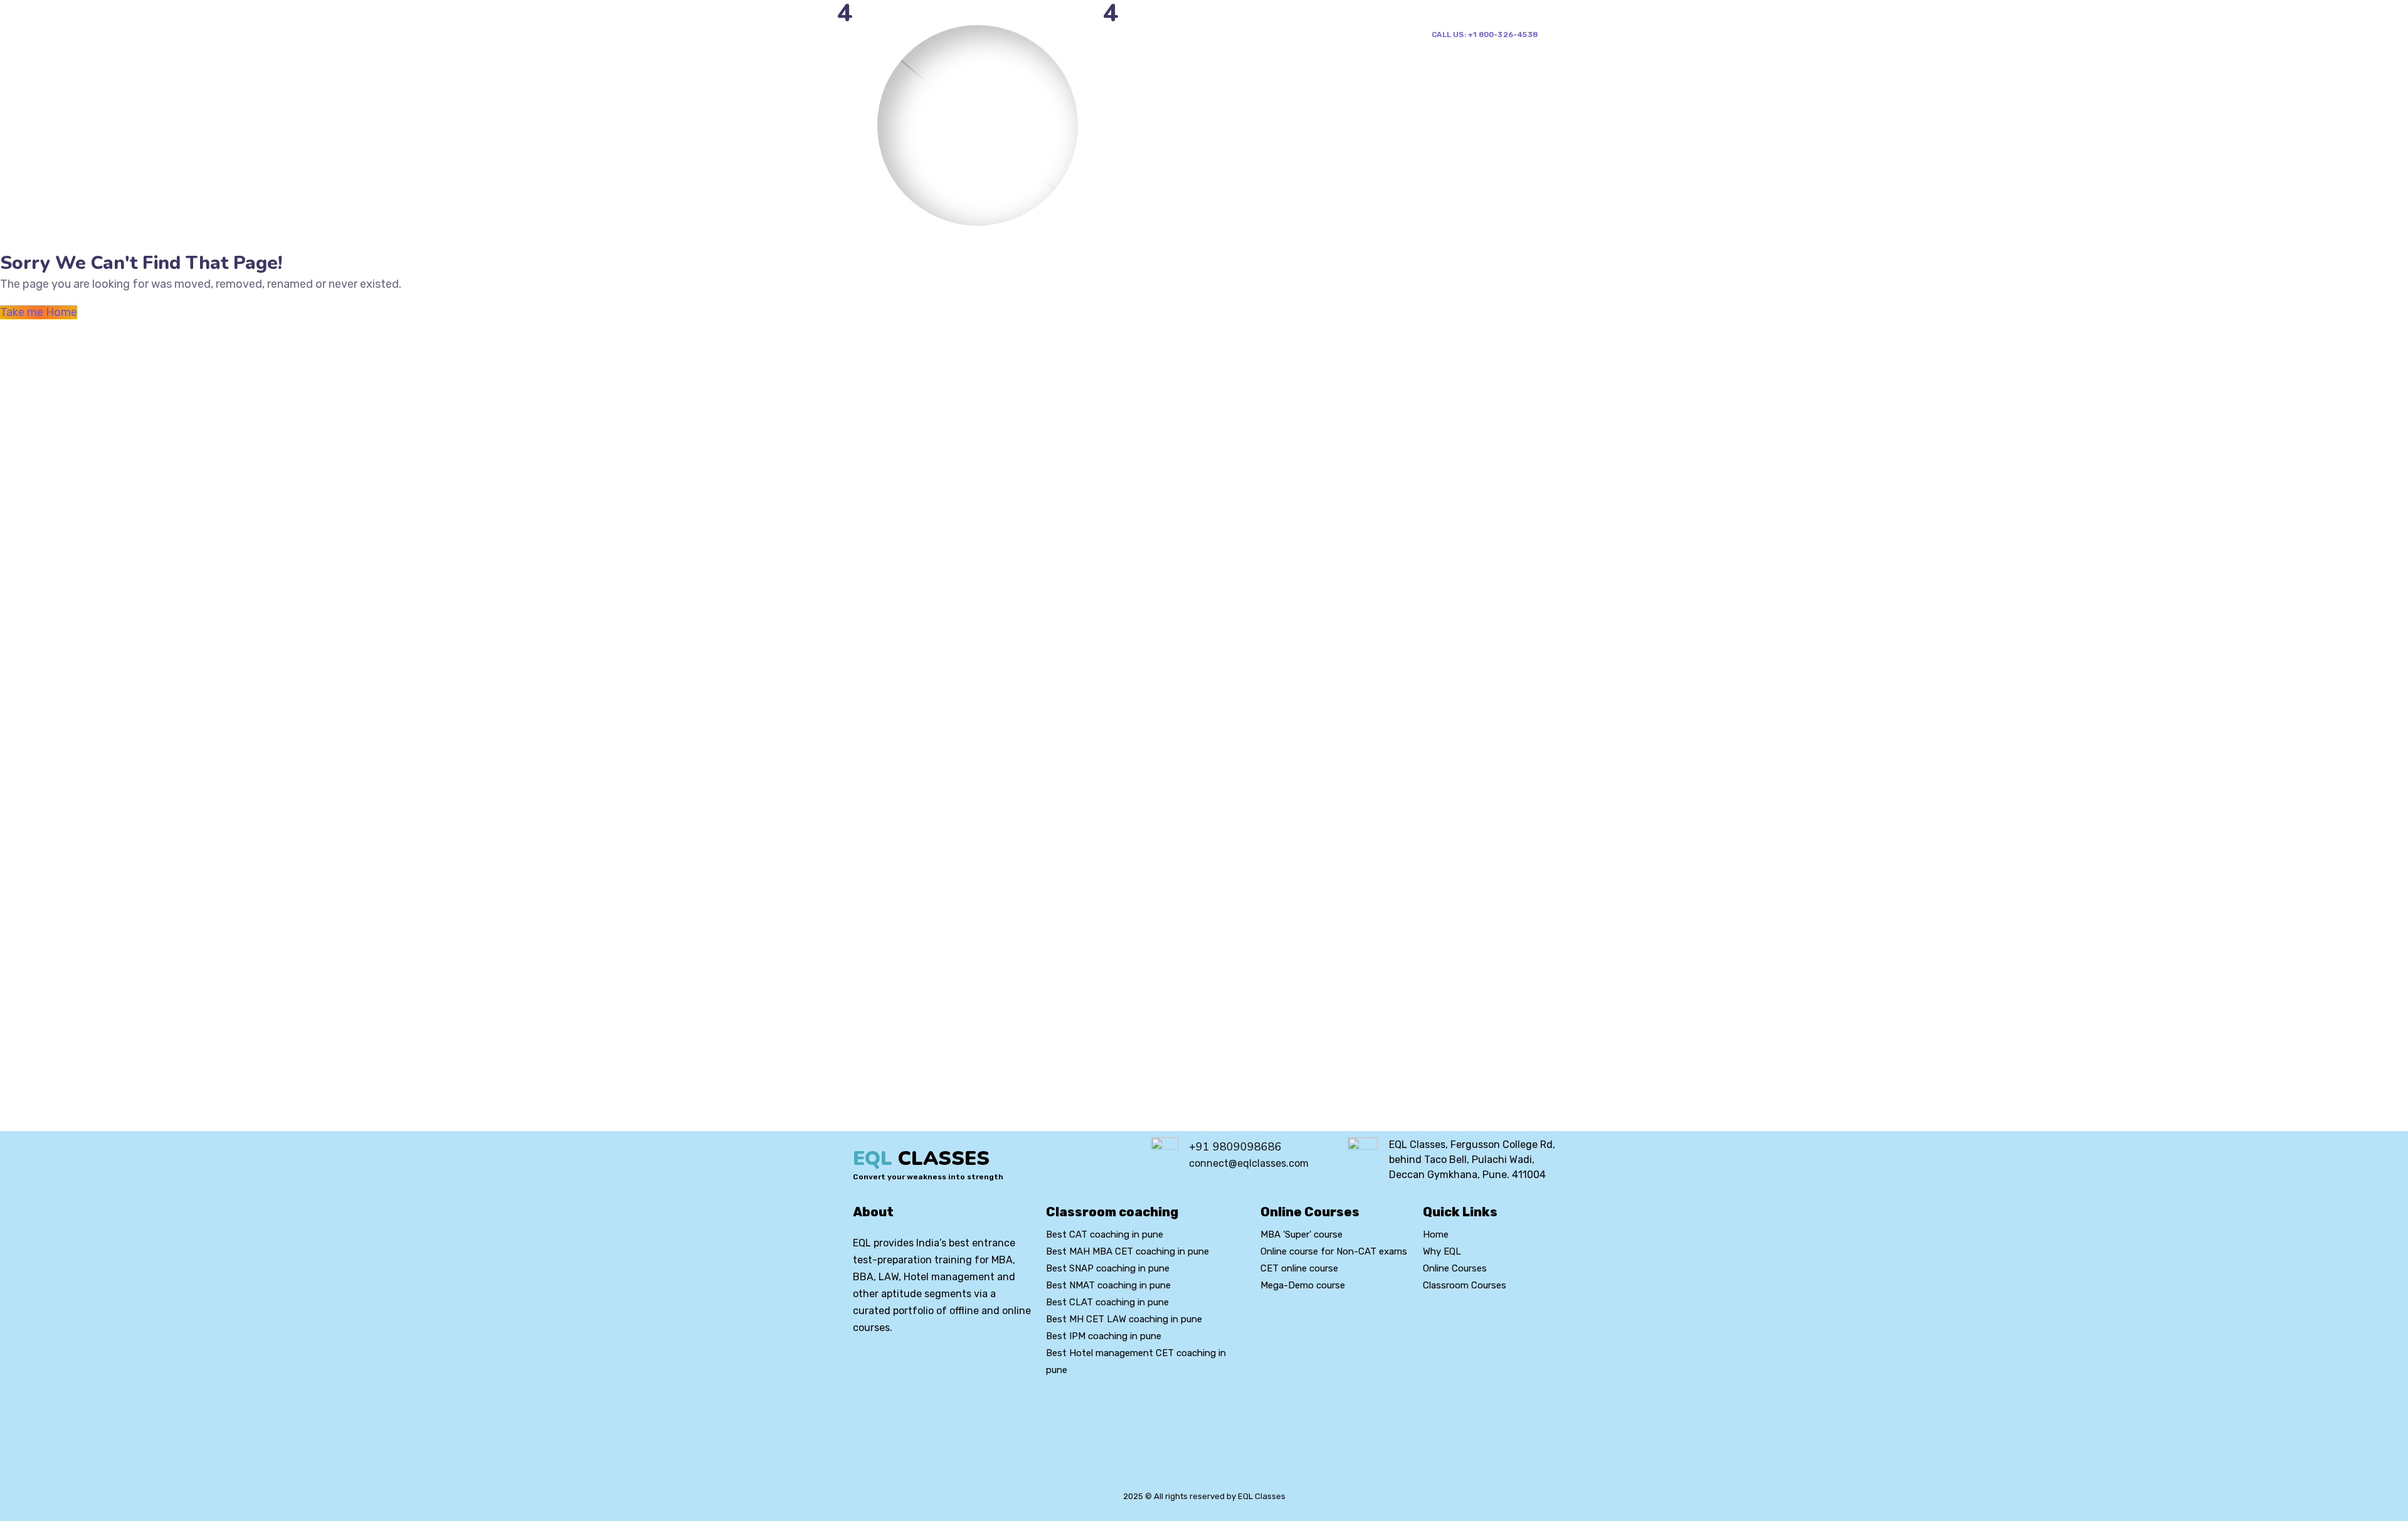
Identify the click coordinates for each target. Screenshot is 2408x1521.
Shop (1284, 34)
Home (1077, 34)
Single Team (1346, 34)
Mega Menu (1190, 34)
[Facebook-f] (882, 1364)
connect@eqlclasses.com (1249, 1163)
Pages (1127, 34)
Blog (1249, 34)
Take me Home (39, 312)
